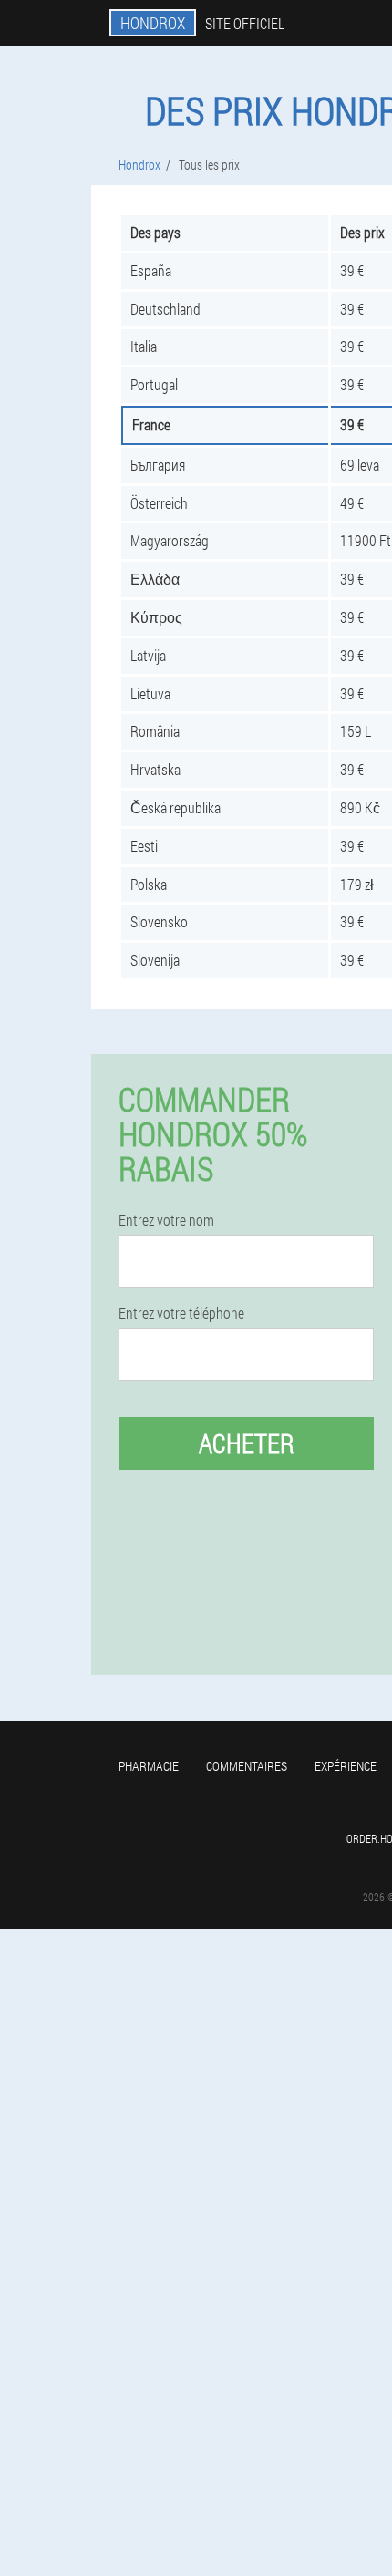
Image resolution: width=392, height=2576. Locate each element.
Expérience (346, 1766)
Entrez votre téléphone (181, 1313)
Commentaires (247, 1766)
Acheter (247, 1443)
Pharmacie (149, 1766)
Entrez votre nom (166, 1220)
